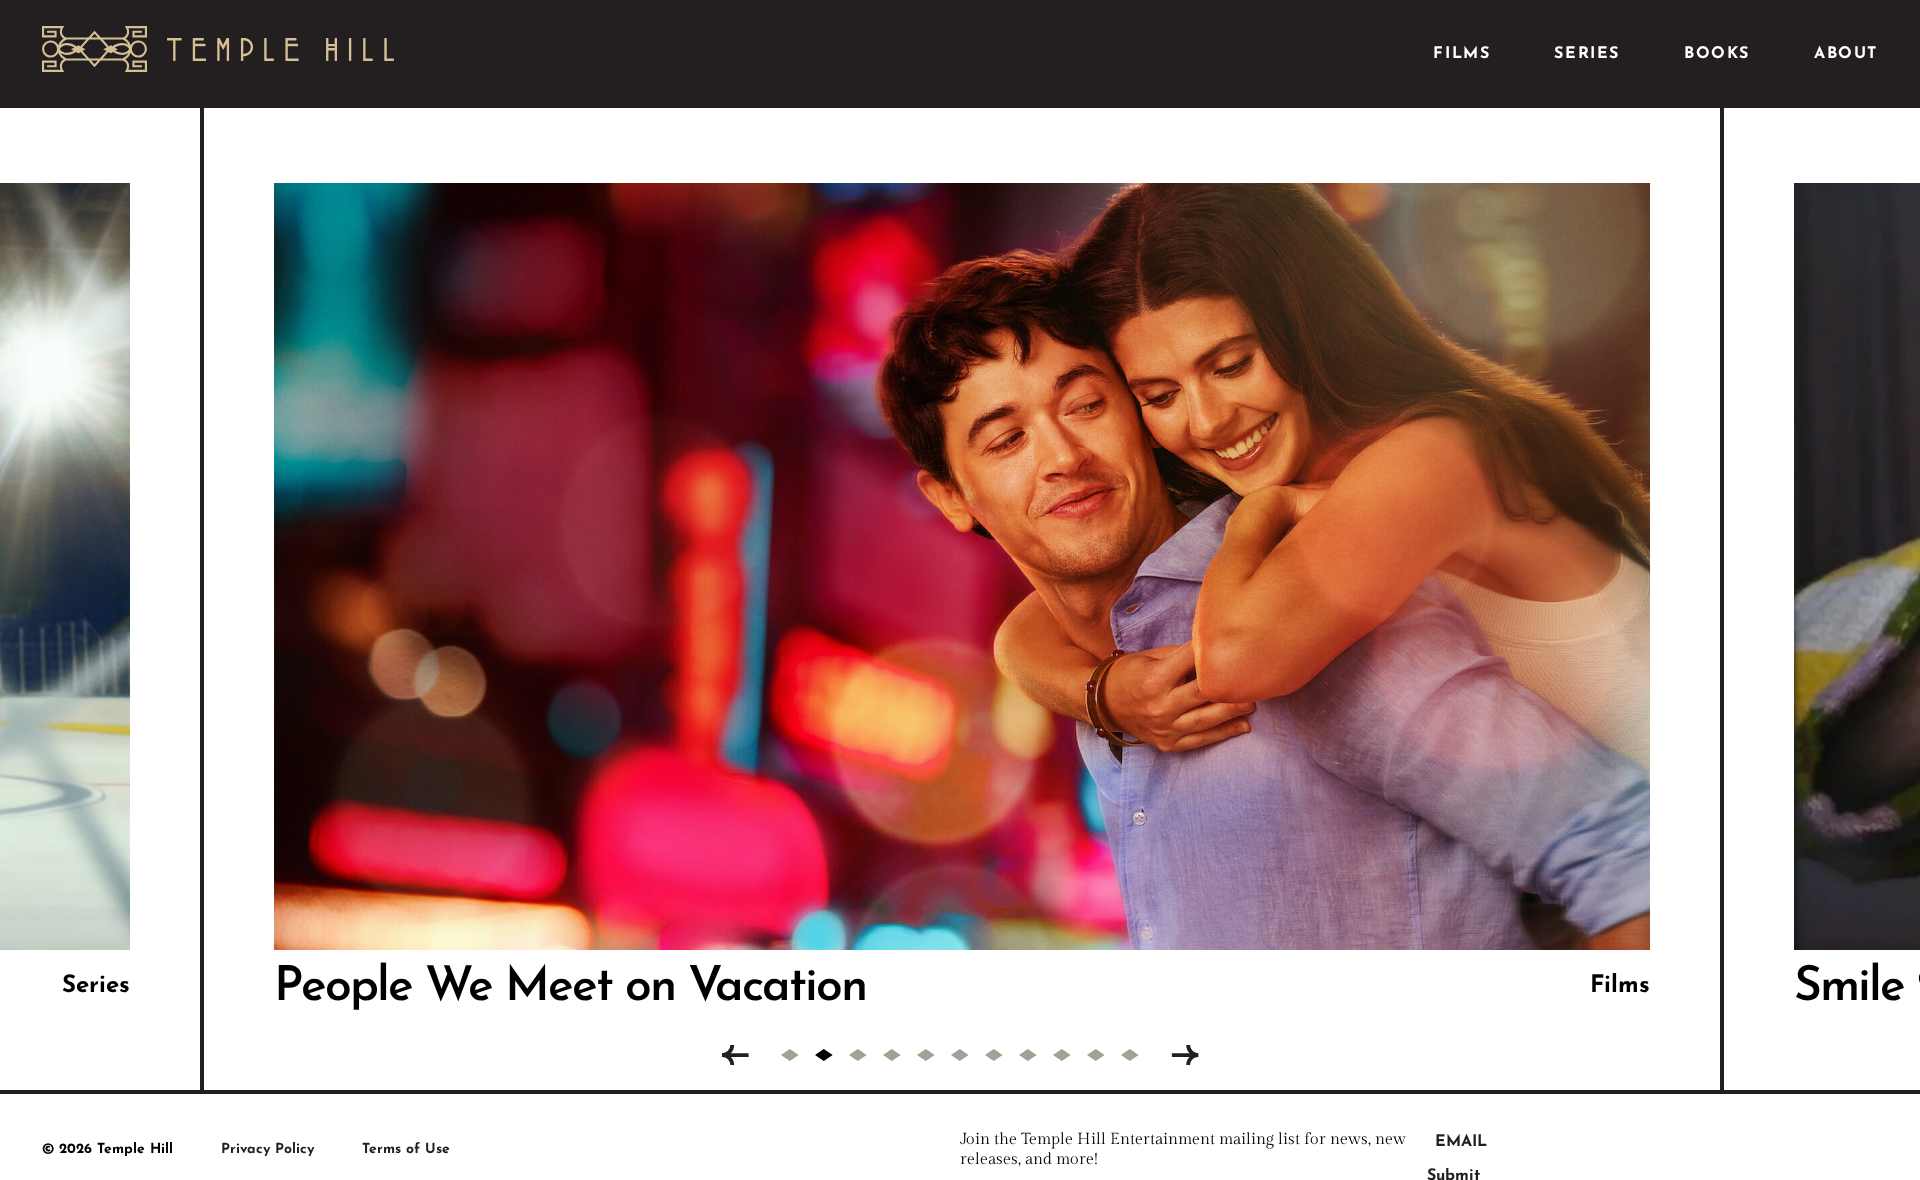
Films (1461, 54)
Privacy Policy (267, 1149)
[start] (735, 1055)
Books (1717, 54)
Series (1587, 54)
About (1846, 54)
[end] (1185, 1055)
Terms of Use (406, 1149)
